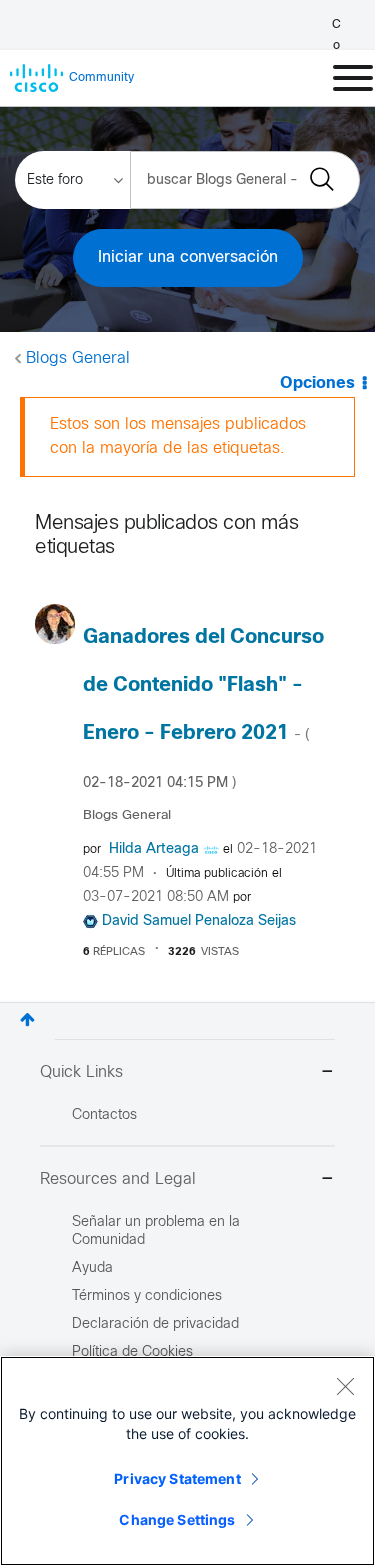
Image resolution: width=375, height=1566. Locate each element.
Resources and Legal (118, 1179)
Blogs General (78, 358)
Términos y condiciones (147, 1296)
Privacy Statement (177, 1478)
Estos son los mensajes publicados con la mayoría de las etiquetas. (178, 436)
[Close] (345, 1386)
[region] (187, 1461)
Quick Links (81, 1072)
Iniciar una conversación (188, 257)
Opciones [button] (317, 383)
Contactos (104, 1115)
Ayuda (92, 1268)
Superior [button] (27, 1019)
